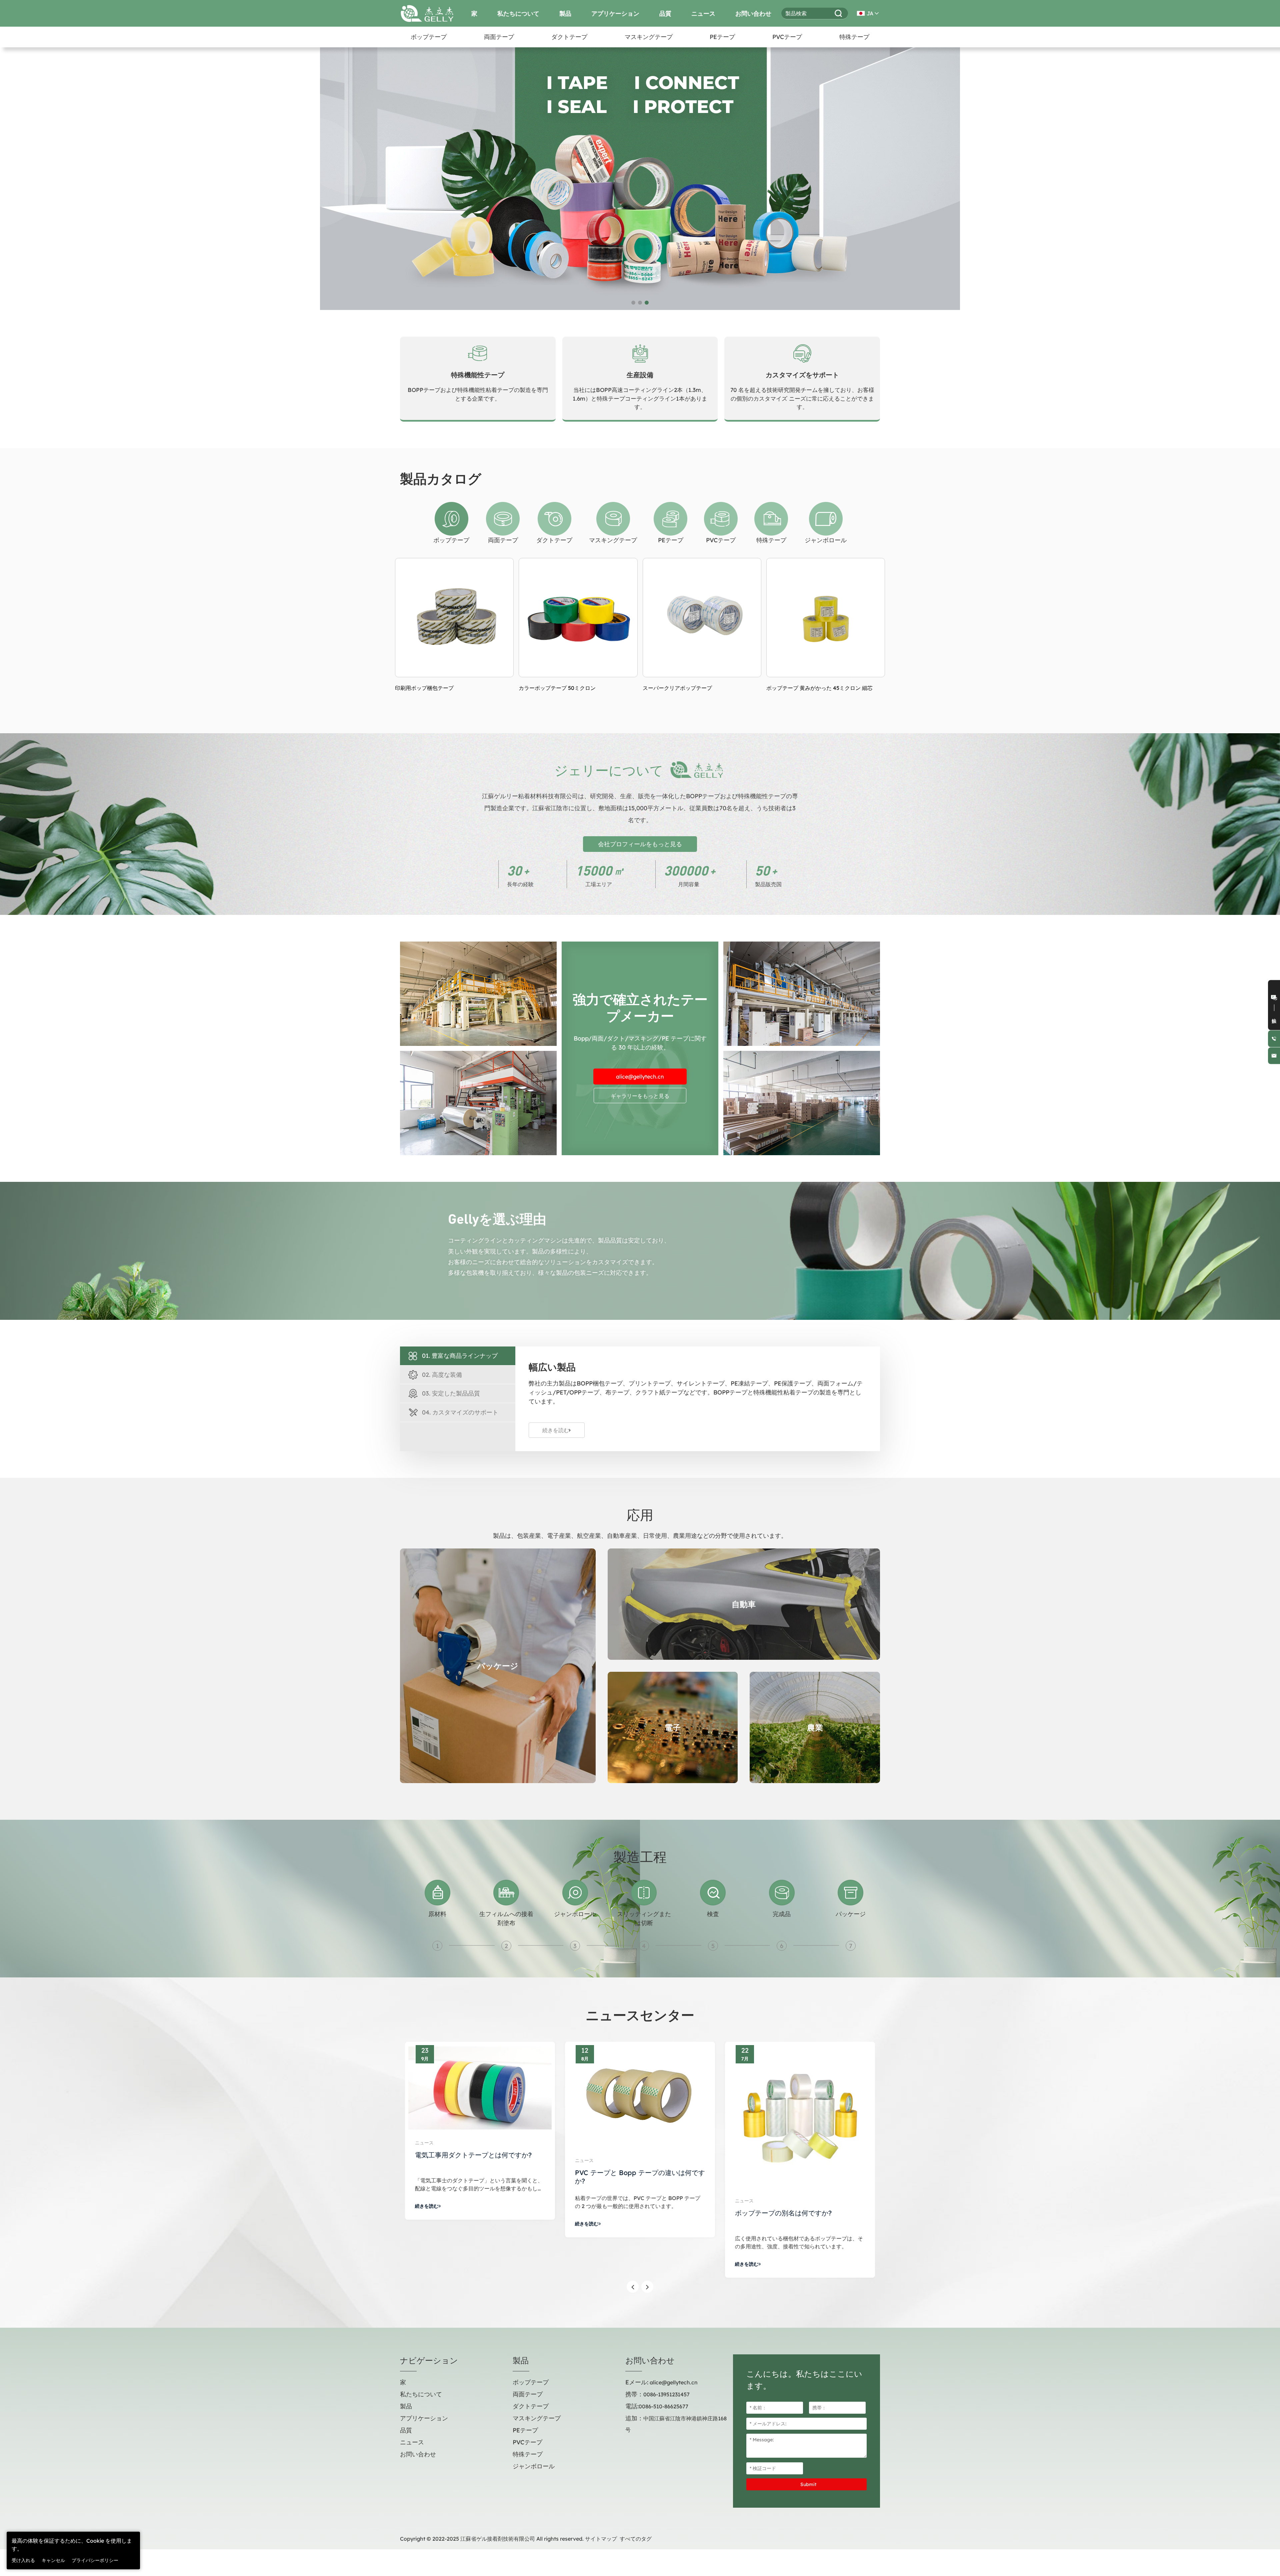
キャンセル (53, 2560)
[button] (8, 168)
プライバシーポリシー (95, 2560)
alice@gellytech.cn (640, 1077)
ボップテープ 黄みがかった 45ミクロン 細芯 (572, 688)
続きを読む (556, 1430)
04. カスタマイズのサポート (460, 1412)
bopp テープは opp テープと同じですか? (478, 2173)
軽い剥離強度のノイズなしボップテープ (691, 688)
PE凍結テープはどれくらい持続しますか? (637, 2169)
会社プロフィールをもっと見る (640, 844)
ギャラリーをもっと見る (640, 1096)
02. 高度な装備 (442, 1375)
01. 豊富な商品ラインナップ (460, 1356)
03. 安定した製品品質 (451, 1393)
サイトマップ (601, 2539)
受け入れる (23, 2560)
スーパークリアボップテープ (430, 688)
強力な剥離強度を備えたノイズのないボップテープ (825, 692)
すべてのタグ (636, 2539)
